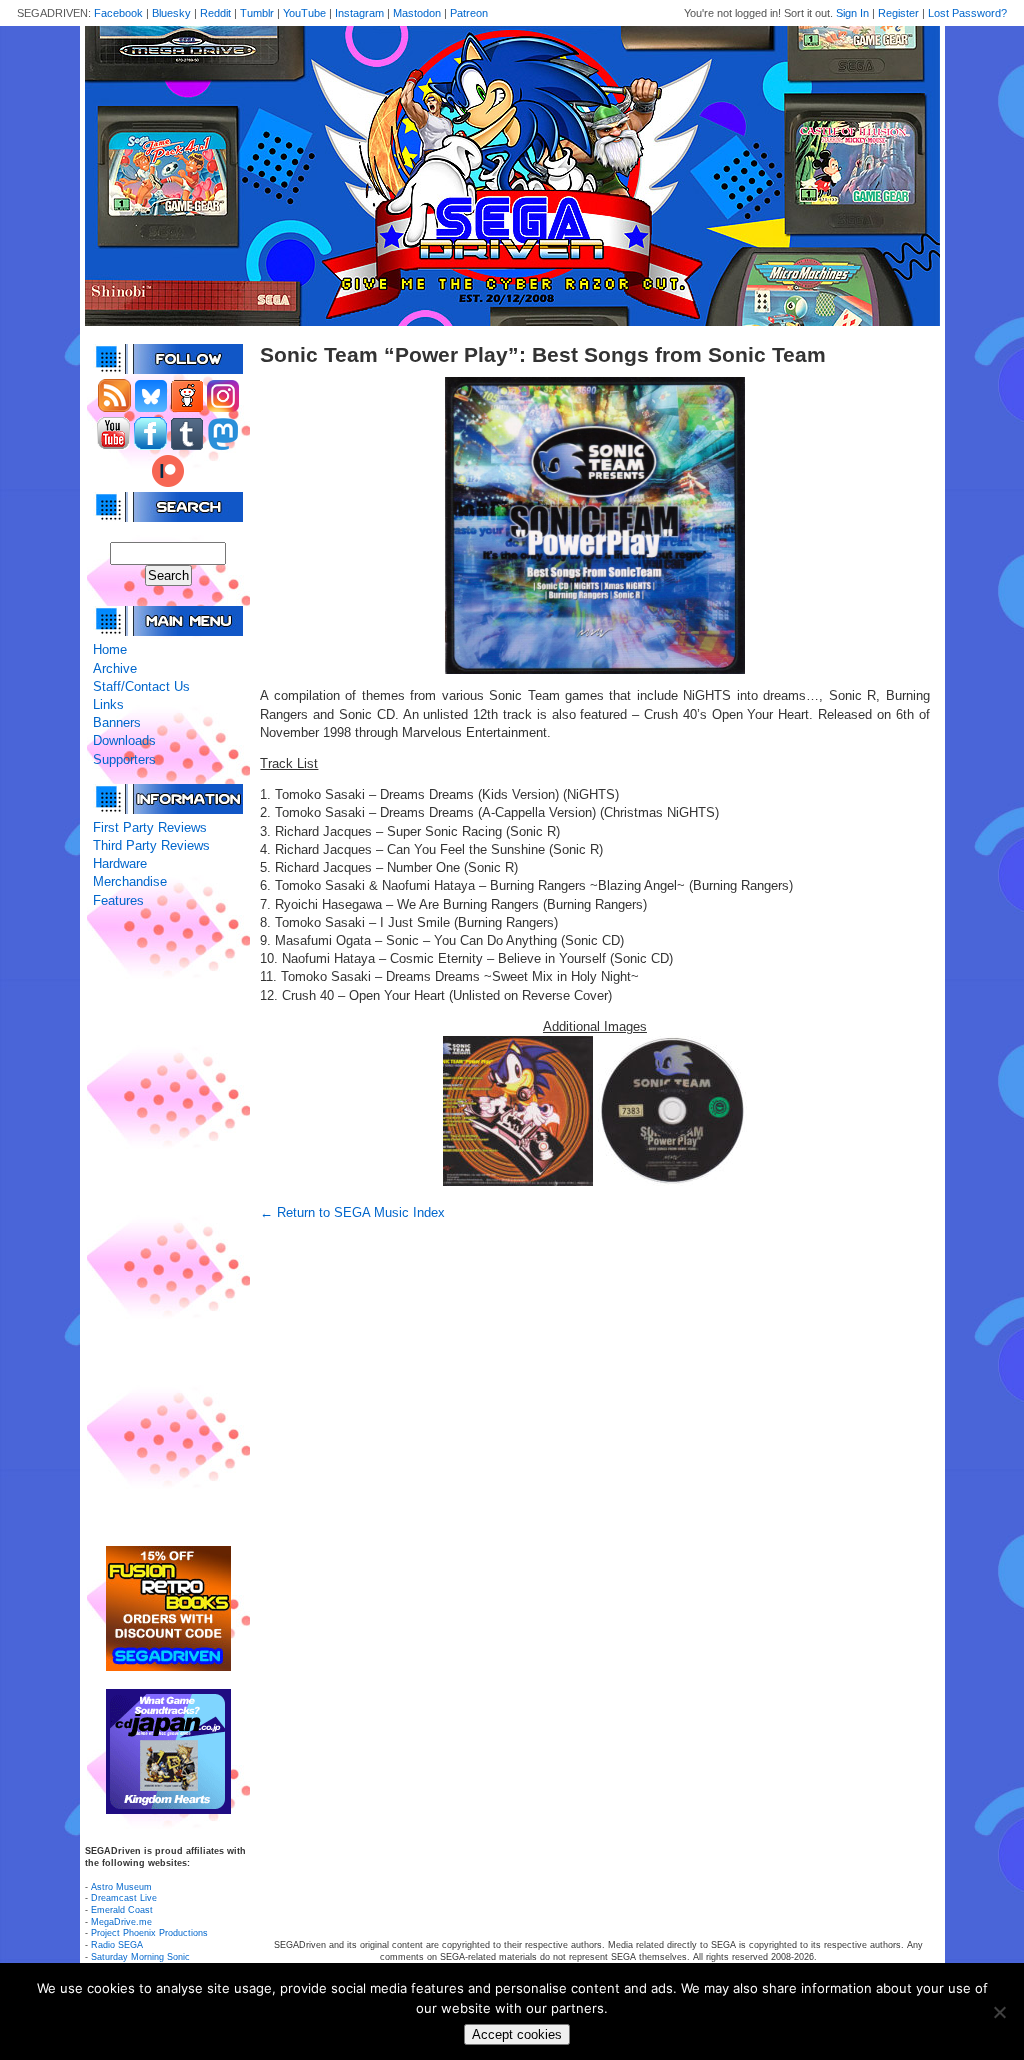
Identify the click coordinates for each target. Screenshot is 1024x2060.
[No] (999, 2012)
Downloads (124, 740)
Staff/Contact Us (141, 686)
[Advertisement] (168, 1228)
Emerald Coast (122, 1910)
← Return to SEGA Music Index (352, 1212)
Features (118, 900)
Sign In (852, 13)
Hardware (120, 863)
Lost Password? (967, 13)
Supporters (124, 759)
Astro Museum (121, 1887)
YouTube (304, 13)
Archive (115, 668)
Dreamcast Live (124, 1898)
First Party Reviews (150, 827)
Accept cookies (517, 2034)
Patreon (469, 13)
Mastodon (417, 13)
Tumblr (257, 13)
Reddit (215, 13)
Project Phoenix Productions (149, 1933)
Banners (117, 722)
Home (110, 649)
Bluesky (171, 13)
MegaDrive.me (121, 1922)
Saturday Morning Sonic (140, 1957)
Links (108, 704)
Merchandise (130, 881)
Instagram (359, 13)
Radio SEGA (117, 1945)
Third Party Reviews (151, 845)
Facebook (118, 13)
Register (898, 13)
